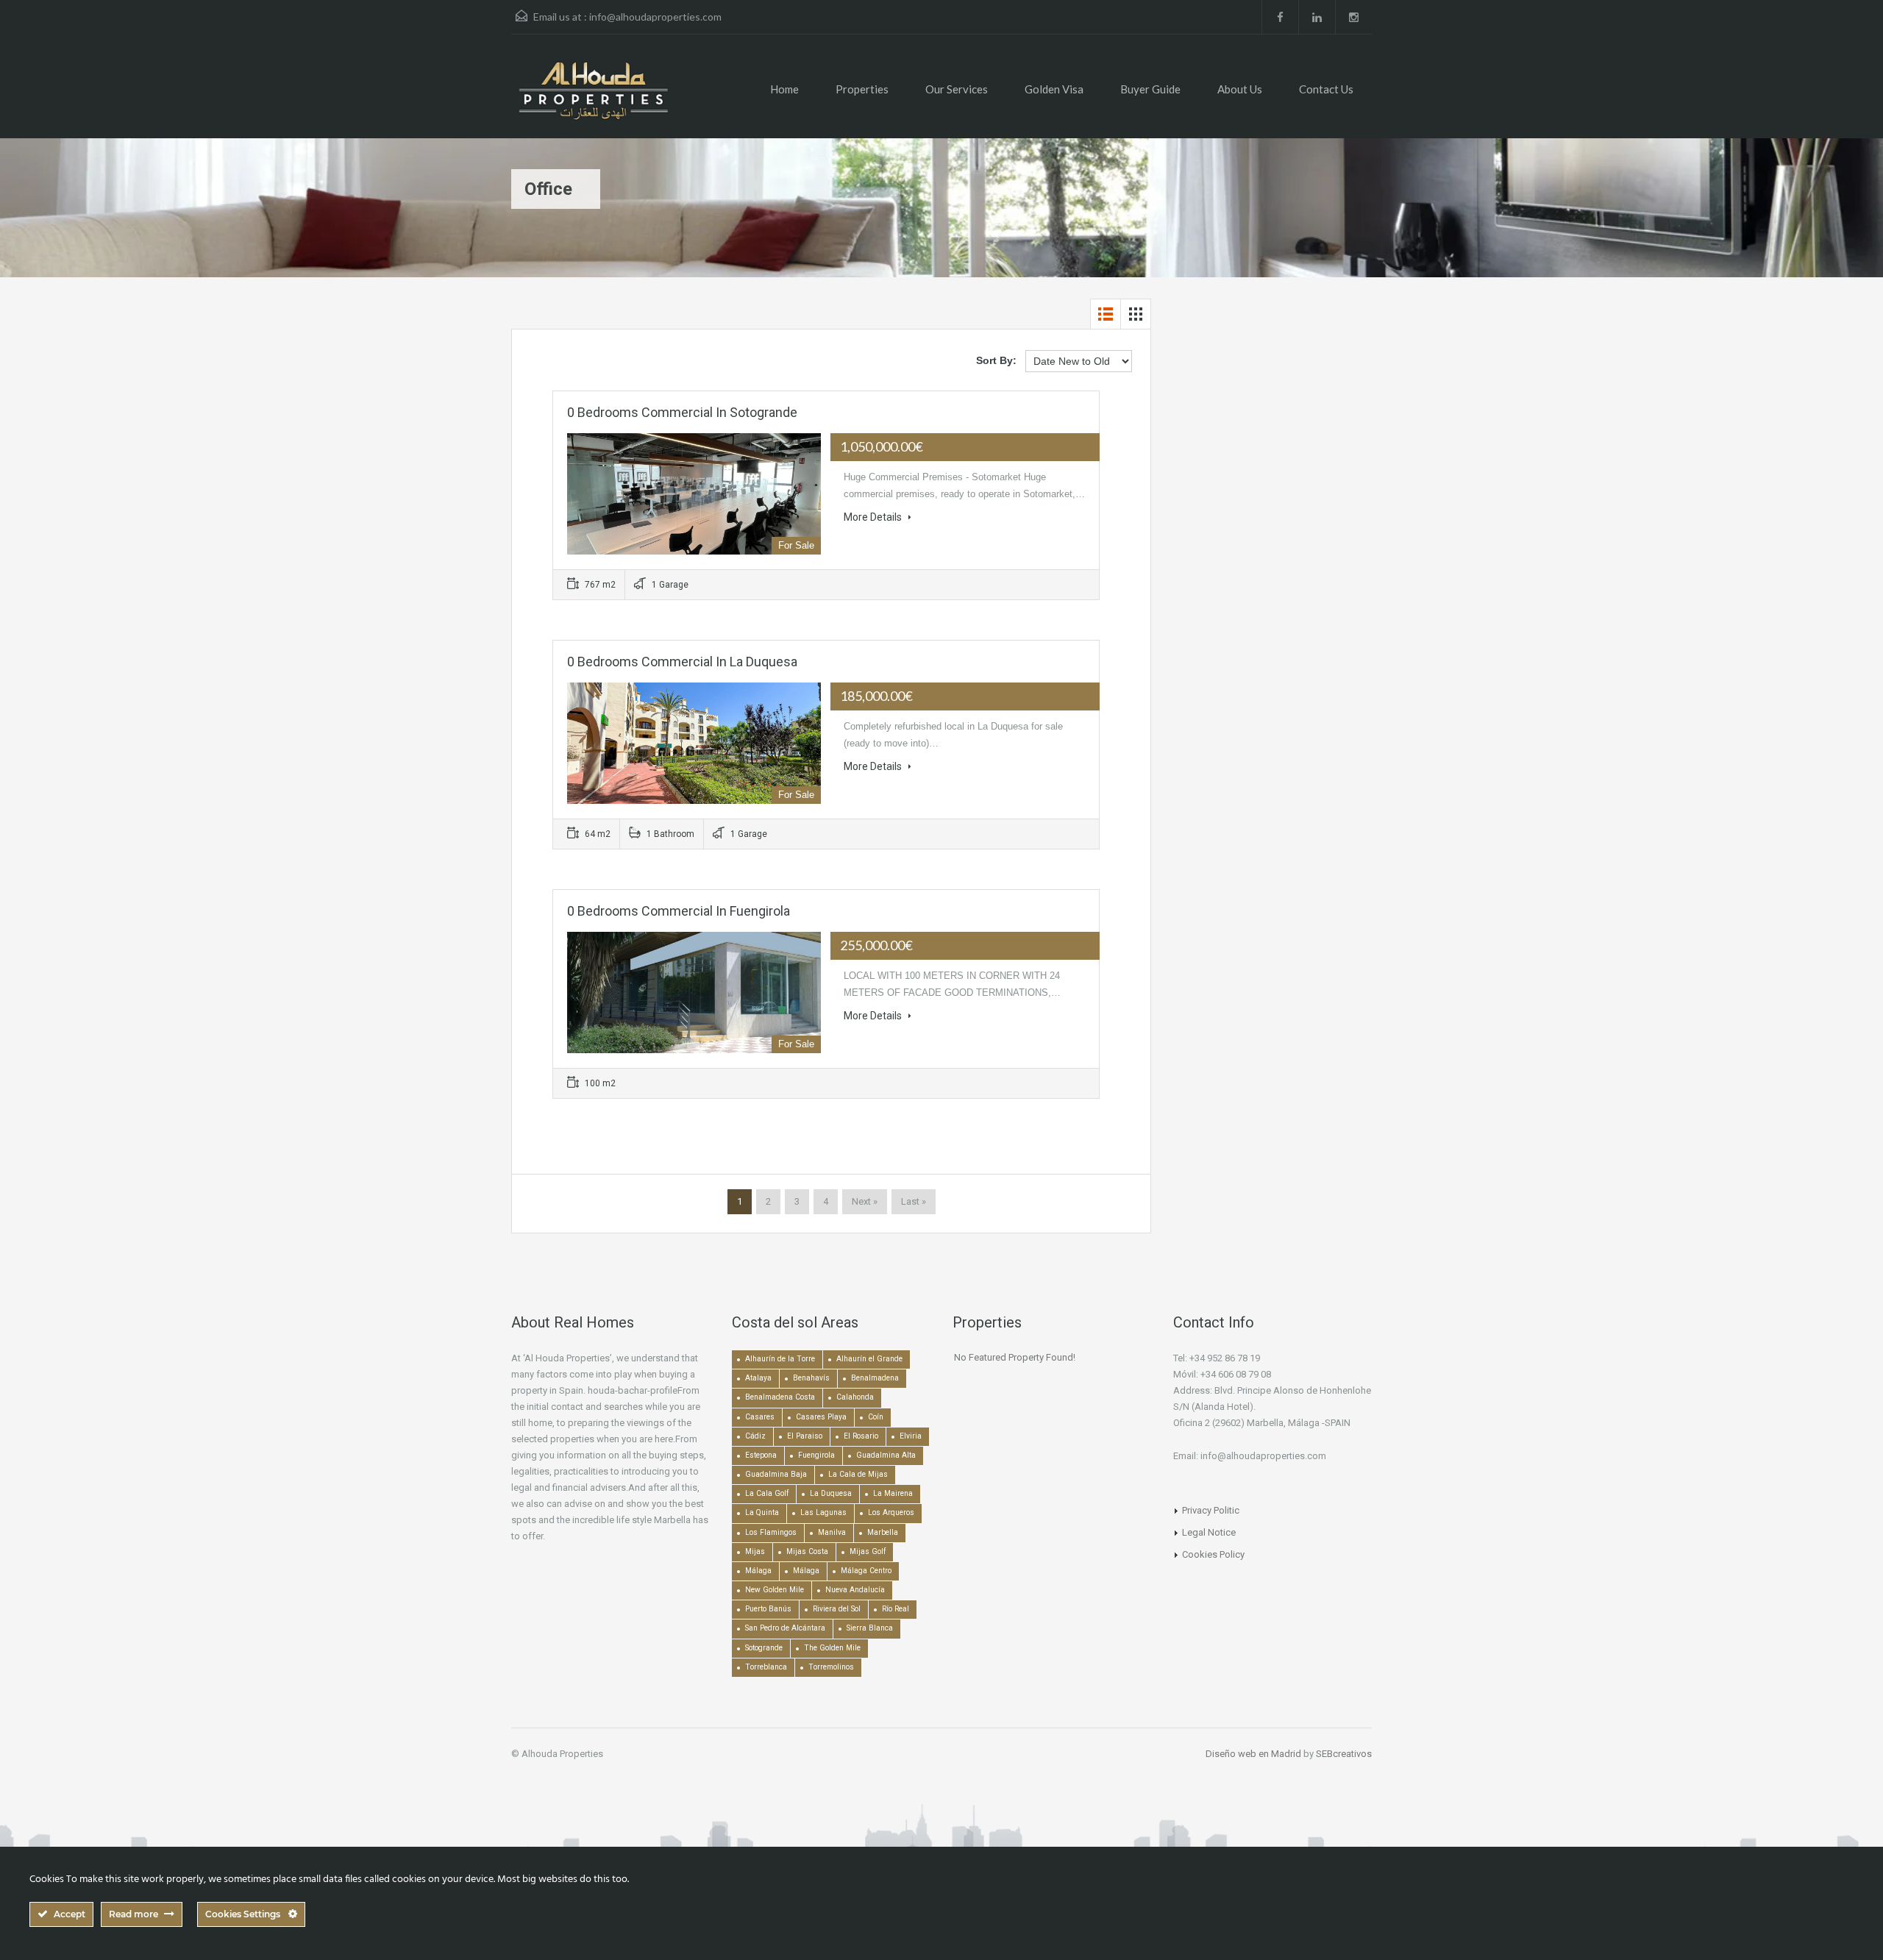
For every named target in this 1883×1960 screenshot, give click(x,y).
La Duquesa (831, 1493)
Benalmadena (875, 1378)
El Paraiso (805, 1436)
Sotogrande (764, 1648)
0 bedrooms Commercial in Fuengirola (679, 911)
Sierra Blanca (870, 1628)
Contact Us (1326, 89)
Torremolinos (831, 1667)
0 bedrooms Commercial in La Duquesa (682, 662)
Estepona (761, 1455)
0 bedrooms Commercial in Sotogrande (682, 412)
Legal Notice (1209, 1532)
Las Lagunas (823, 1512)
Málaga (758, 1571)
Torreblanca (766, 1667)
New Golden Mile (775, 1590)
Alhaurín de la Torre (780, 1359)
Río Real (896, 1609)
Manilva (832, 1532)
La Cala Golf (767, 1493)
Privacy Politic (1211, 1510)
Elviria (911, 1436)
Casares (760, 1417)
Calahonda (855, 1397)
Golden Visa (1054, 89)
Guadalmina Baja (776, 1474)
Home (784, 89)
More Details (874, 517)
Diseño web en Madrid (1253, 1754)
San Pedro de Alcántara (785, 1628)
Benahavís (811, 1378)
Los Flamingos (771, 1532)
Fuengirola (816, 1455)
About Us (1240, 89)
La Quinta (762, 1512)
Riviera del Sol (837, 1609)
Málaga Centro (866, 1571)
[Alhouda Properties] (593, 97)
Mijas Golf (868, 1551)
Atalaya (758, 1378)
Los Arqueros (891, 1512)
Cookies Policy (1213, 1554)
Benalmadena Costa (780, 1397)
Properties (862, 89)
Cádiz (755, 1436)
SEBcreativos (1344, 1754)
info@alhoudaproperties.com (655, 17)
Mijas (755, 1551)
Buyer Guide (1150, 89)
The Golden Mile (832, 1648)
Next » (865, 1201)
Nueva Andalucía (855, 1590)
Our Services (957, 89)
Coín (876, 1417)
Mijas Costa (807, 1551)
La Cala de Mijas (858, 1474)
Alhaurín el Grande (869, 1359)
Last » (914, 1201)
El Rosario (861, 1436)
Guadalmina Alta (886, 1455)
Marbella (883, 1532)
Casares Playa (821, 1417)
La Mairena (893, 1493)
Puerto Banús (768, 1609)
